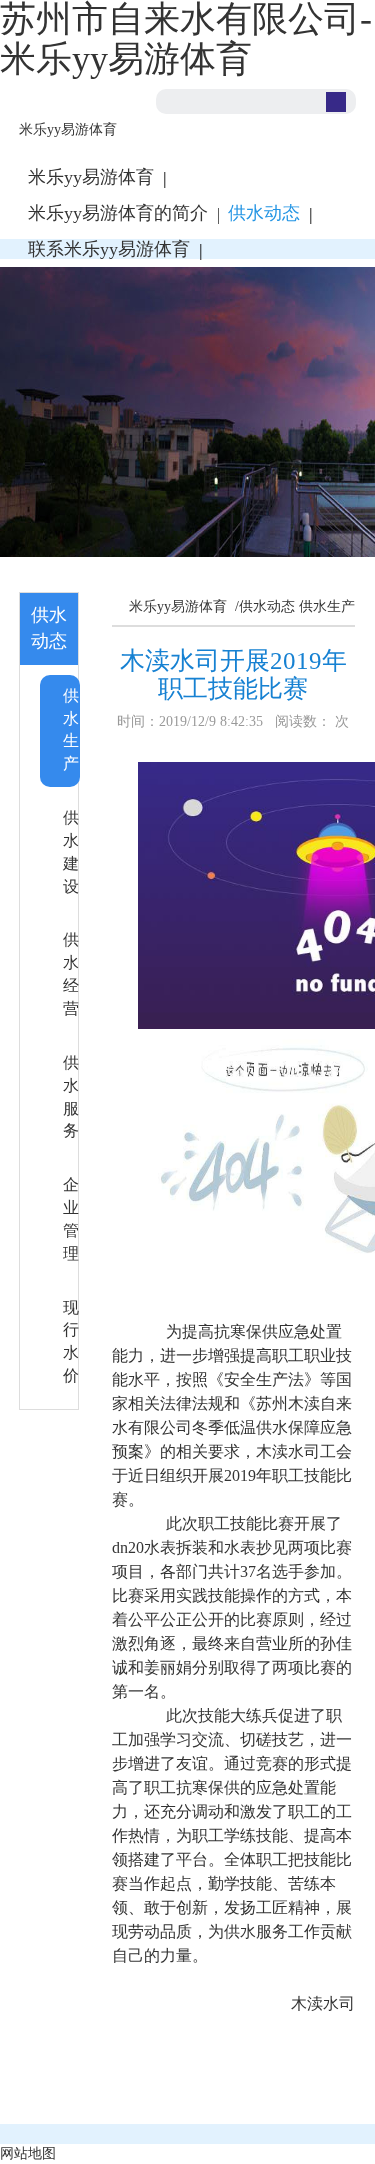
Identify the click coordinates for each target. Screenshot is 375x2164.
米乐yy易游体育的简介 (118, 213)
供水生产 (71, 730)
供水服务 (71, 1097)
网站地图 (28, 2153)
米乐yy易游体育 (68, 129)
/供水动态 (263, 606)
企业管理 (71, 1219)
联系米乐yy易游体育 (109, 249)
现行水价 (71, 1342)
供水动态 (264, 213)
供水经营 (71, 974)
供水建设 (71, 852)
